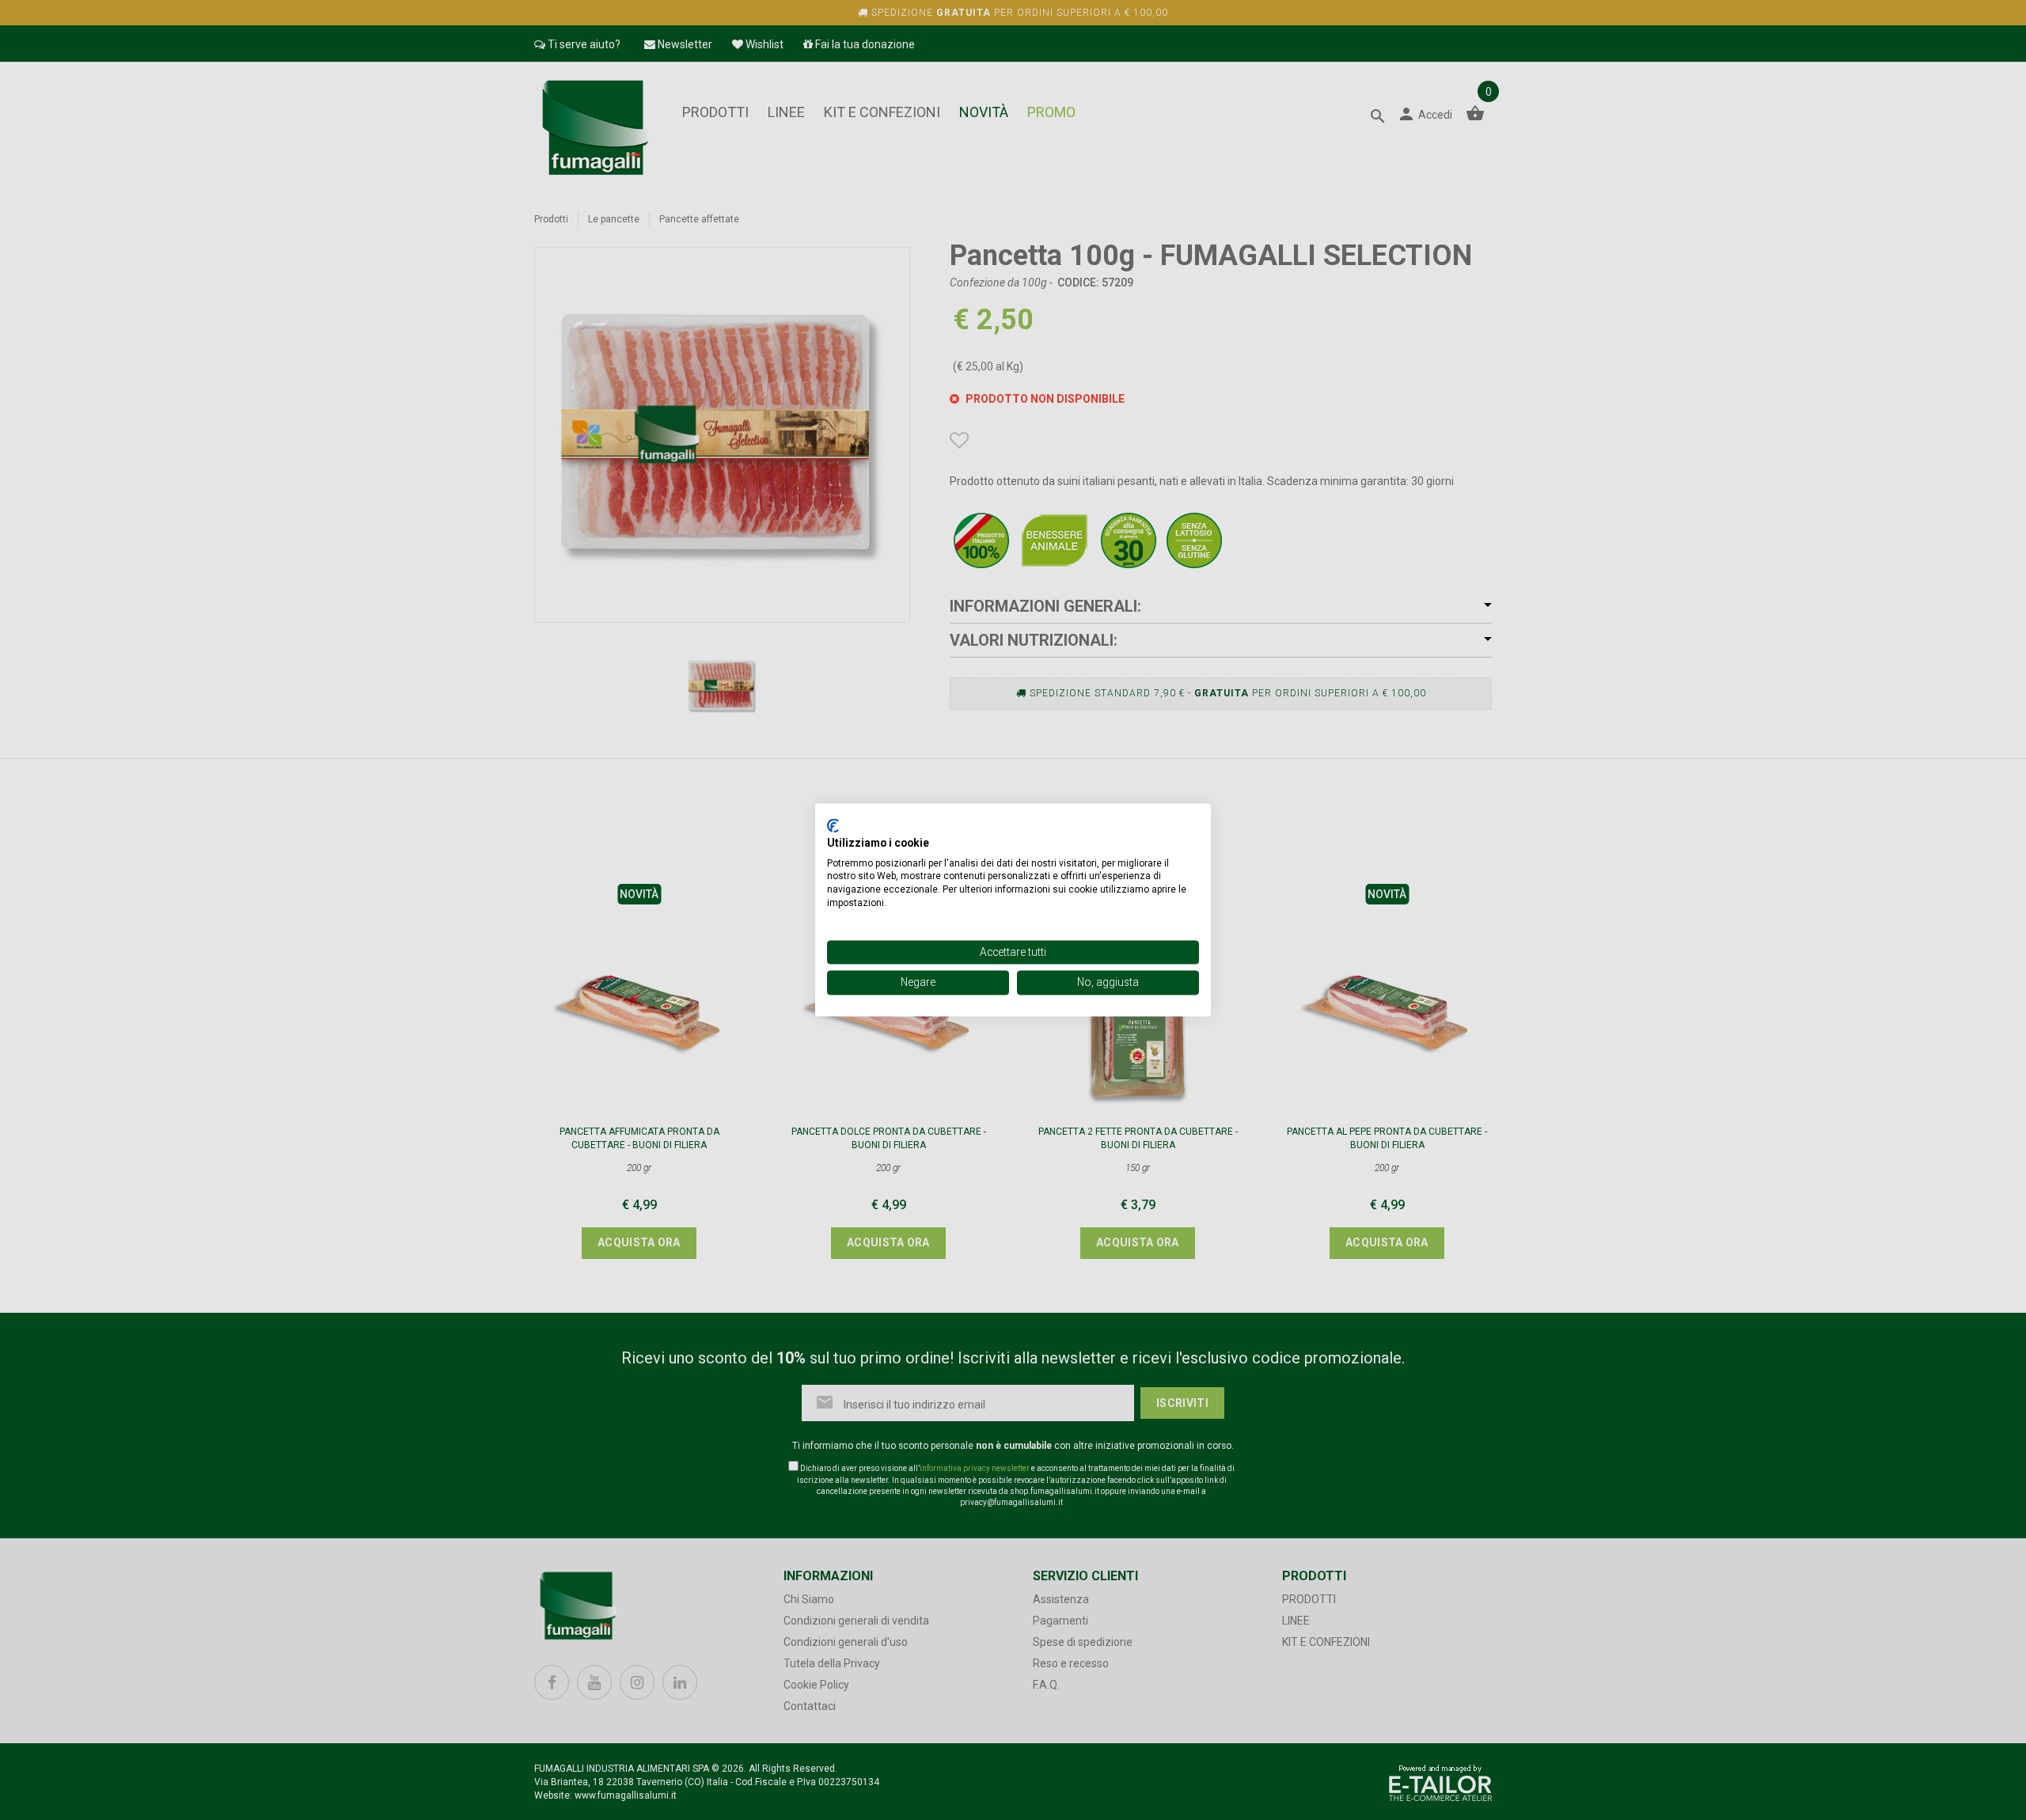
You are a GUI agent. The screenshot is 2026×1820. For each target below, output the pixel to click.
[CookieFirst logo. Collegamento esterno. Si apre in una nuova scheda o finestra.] (833, 825)
